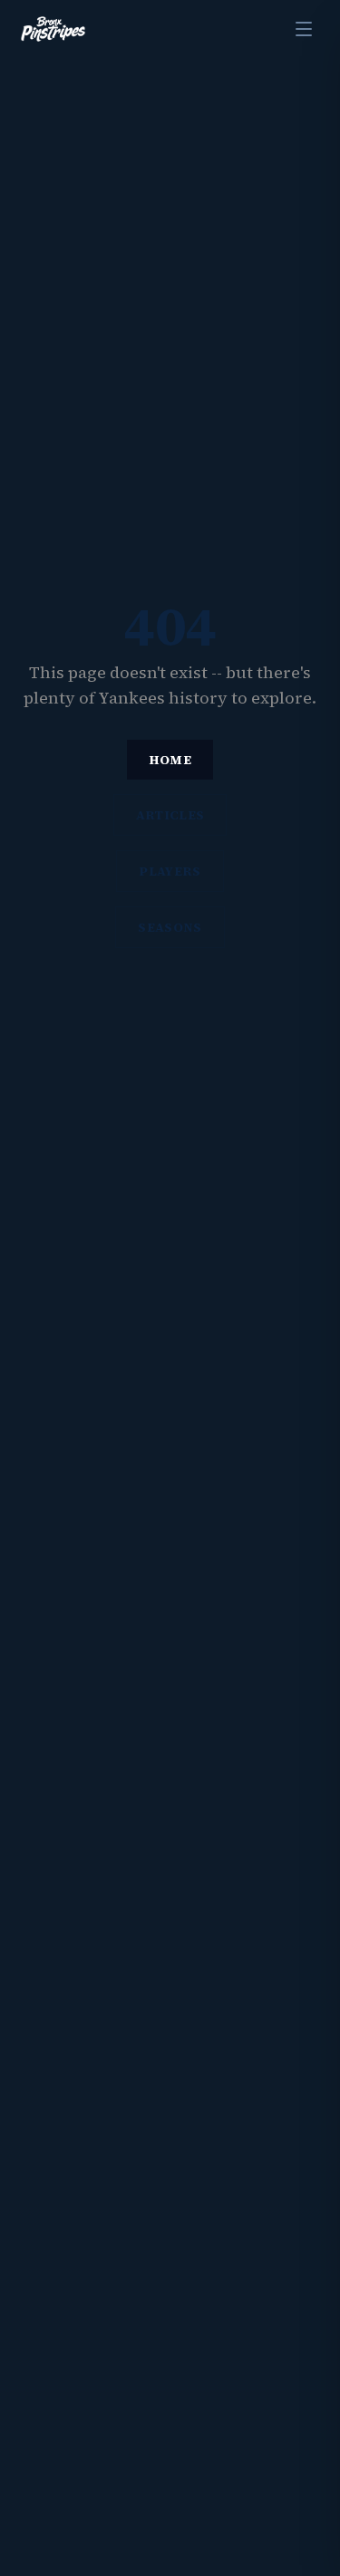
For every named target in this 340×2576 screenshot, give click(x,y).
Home (170, 760)
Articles (170, 815)
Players (170, 871)
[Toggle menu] (304, 29)
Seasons (170, 927)
